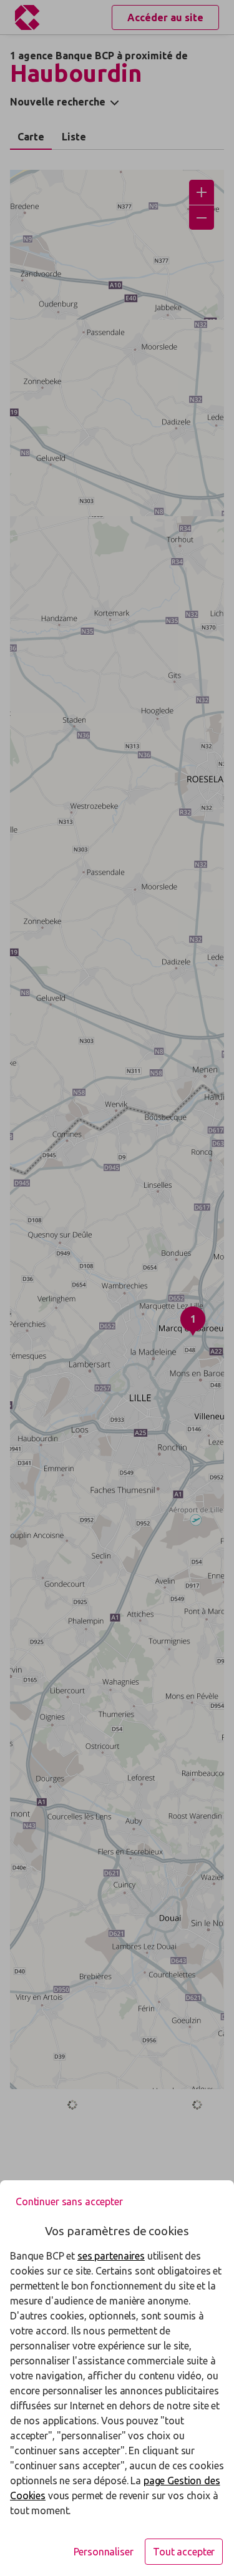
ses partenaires (111, 2256)
